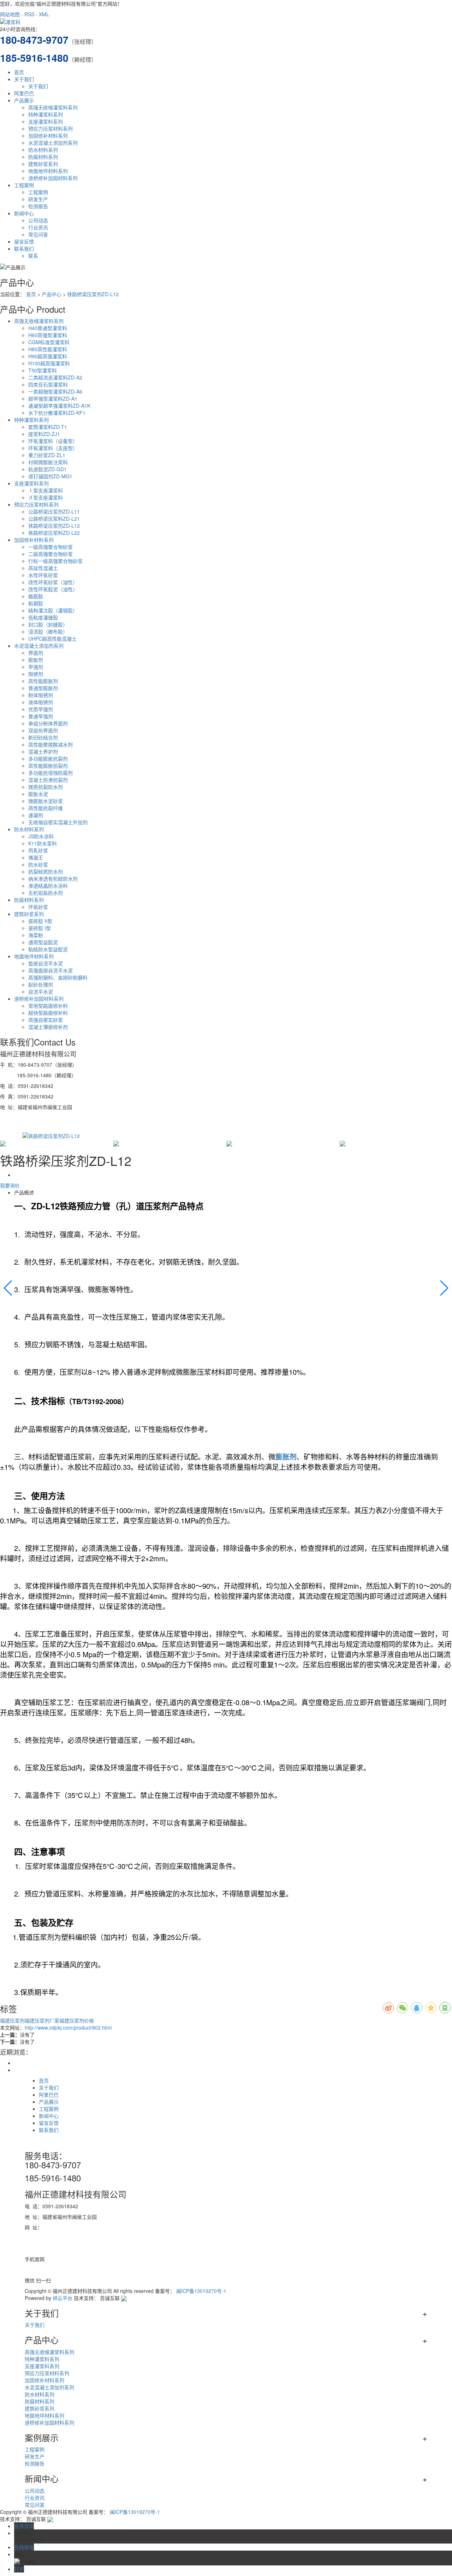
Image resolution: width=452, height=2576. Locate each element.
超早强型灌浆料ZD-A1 (53, 399)
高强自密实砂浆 (46, 1020)
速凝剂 (36, 815)
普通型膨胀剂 (43, 688)
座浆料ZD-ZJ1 (44, 434)
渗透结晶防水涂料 (48, 886)
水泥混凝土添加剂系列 (53, 143)
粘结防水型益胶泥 (48, 949)
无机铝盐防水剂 (46, 893)
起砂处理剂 (41, 984)
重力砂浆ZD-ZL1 (47, 455)
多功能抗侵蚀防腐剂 (50, 773)
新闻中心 (24, 213)
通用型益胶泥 (43, 942)
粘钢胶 (36, 603)
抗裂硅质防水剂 (46, 871)
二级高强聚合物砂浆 (50, 554)
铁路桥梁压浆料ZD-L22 (54, 533)
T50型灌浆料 (43, 370)
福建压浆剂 (12, 2020)
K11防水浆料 (43, 843)
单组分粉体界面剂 (48, 723)
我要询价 (10, 1185)
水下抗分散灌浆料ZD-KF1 (57, 413)
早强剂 (36, 667)
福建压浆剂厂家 (42, 2020)
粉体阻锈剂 (41, 695)
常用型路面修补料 (48, 1006)
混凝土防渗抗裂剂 (48, 780)
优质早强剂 (41, 709)
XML (44, 14)
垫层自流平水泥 (46, 963)
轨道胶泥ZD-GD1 (47, 469)
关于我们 (24, 79)
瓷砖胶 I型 (40, 928)
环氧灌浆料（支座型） (53, 448)
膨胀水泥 (38, 794)
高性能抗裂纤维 (46, 808)
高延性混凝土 (43, 568)
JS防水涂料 (41, 836)
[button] (8, 1288)
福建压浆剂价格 (77, 2020)
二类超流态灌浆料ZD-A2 (55, 377)
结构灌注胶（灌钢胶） (53, 610)
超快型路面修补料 (48, 1013)
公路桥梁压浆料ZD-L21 (54, 519)
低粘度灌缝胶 (43, 617)
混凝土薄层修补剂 (48, 1027)
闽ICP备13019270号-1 (201, 2291)
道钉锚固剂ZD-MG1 (50, 476)
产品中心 (52, 294)
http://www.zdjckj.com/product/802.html (68, 2027)
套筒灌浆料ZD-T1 (48, 427)
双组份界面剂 (43, 730)
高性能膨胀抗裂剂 (48, 766)
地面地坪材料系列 (48, 171)
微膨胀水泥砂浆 (46, 801)
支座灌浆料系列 (46, 121)
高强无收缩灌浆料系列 (53, 107)
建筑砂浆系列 (43, 164)
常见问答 (38, 234)
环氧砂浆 (38, 907)
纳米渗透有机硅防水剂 (53, 879)
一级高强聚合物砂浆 (50, 547)
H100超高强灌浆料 (49, 363)
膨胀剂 (36, 660)
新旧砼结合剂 (43, 737)
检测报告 (38, 206)
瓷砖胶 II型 (40, 921)
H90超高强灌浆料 (48, 356)
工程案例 (24, 185)
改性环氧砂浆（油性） (53, 582)
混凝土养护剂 (43, 751)
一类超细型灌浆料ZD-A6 (55, 391)
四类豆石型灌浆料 (48, 384)
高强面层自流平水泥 (50, 970)
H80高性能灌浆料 (48, 349)
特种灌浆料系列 (46, 114)
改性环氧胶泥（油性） (53, 589)
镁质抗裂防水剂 (46, 787)
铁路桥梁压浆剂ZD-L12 (93, 294)
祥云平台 (63, 2298)
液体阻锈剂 (41, 702)
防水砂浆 (38, 864)
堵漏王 (36, 857)
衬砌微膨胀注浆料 (48, 462)
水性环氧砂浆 (43, 575)
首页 (19, 72)
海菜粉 (36, 935)
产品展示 (24, 100)
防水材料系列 (43, 150)
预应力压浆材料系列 (50, 128)
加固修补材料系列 (48, 136)
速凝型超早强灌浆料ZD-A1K (59, 406)
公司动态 (38, 220)
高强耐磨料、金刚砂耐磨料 (58, 977)
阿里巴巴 (24, 93)
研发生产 (38, 199)
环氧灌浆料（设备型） (53, 441)
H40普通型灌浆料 (48, 328)
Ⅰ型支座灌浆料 (46, 490)
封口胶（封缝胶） (48, 624)
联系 (33, 256)
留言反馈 (24, 241)
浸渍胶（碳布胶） (48, 631)
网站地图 (10, 14)
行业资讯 (38, 227)
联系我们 (24, 248)
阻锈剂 (36, 674)
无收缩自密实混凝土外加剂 (58, 822)
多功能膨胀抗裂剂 (48, 759)
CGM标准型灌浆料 (49, 342)
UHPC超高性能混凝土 (52, 639)
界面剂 (36, 653)
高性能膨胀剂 (43, 681)
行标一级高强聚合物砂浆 (55, 561)
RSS (29, 14)
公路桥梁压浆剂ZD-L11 (54, 511)
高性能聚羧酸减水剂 (50, 744)
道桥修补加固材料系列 (53, 178)
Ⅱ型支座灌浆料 (46, 497)
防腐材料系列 (43, 157)
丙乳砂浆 (38, 850)
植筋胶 (36, 596)
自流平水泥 (41, 992)
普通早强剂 (41, 716)
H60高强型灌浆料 (48, 335)
